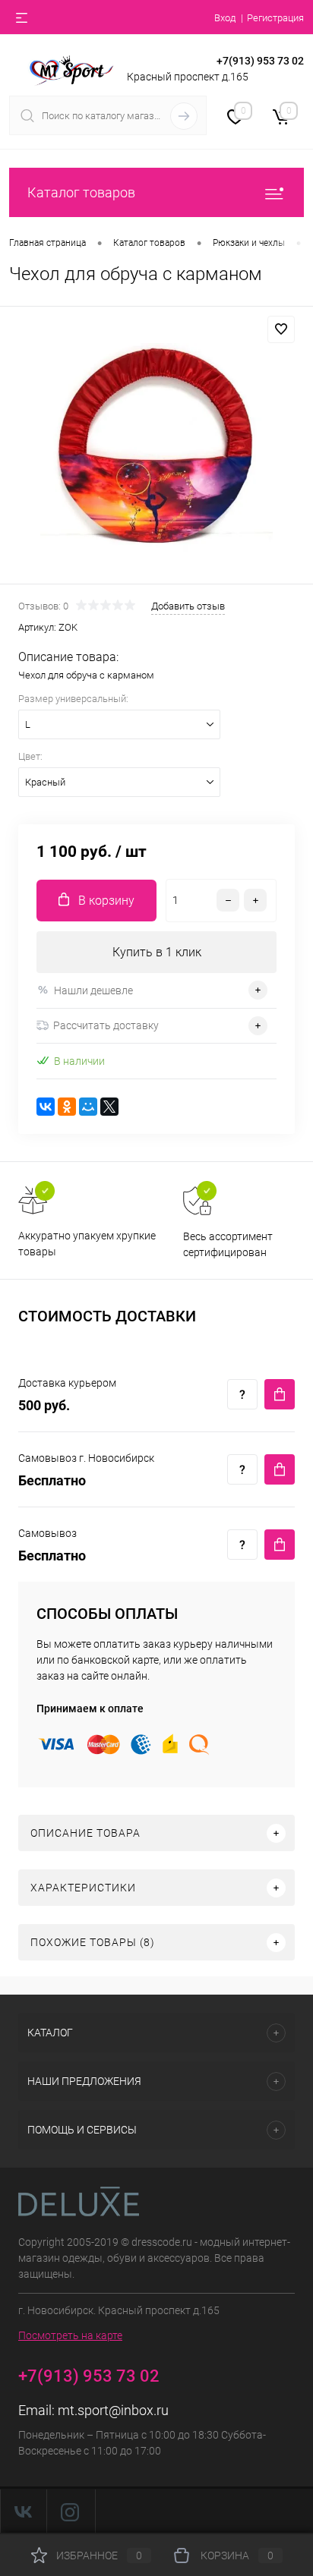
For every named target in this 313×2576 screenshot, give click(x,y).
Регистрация (275, 18)
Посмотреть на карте (70, 2335)
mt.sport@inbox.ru (113, 2410)
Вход (225, 18)
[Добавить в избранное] (281, 329)
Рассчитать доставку (106, 1025)
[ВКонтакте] (46, 1107)
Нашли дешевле (93, 990)
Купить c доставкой (280, 1394)
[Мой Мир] (88, 1107)
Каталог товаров (81, 192)
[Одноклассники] (67, 1107)
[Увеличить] (156, 447)
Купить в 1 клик (157, 952)
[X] (109, 1107)
